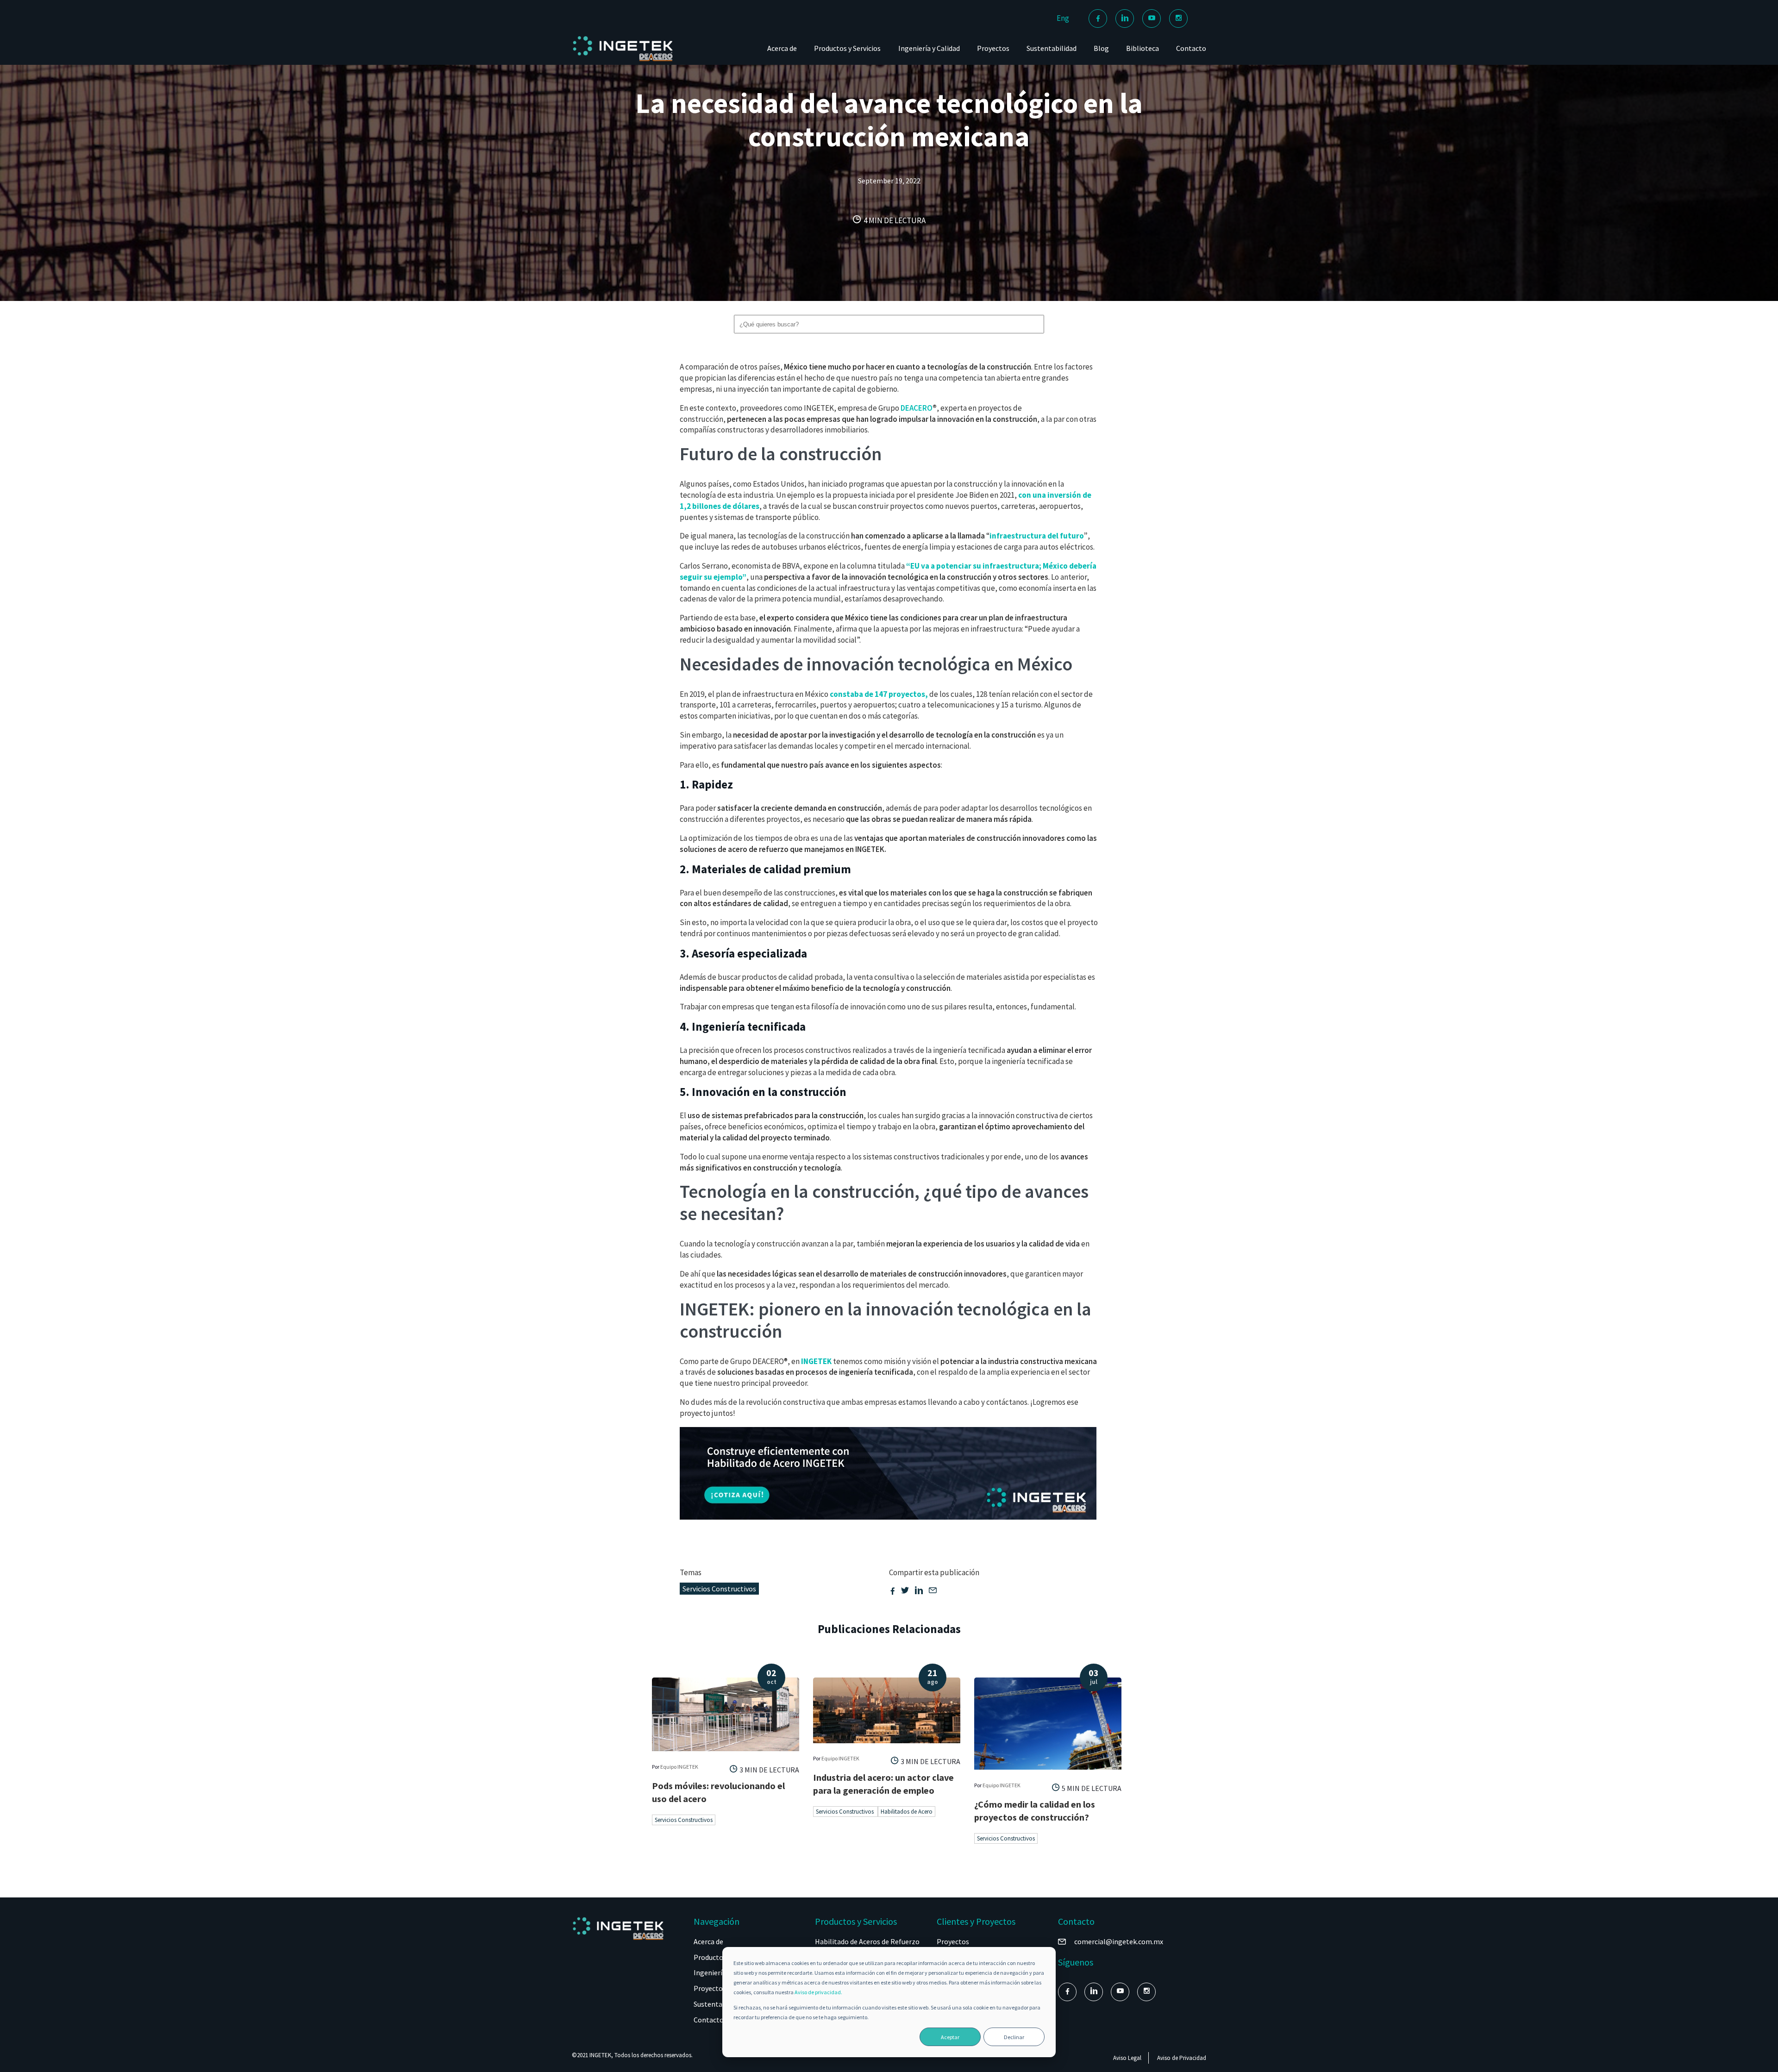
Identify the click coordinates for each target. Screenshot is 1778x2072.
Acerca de (782, 48)
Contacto (1191, 48)
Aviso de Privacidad (1182, 2058)
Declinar (1014, 2037)
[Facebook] (1098, 19)
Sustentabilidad (1052, 48)
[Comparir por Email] (933, 1591)
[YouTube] (1152, 19)
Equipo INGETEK (679, 1767)
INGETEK (816, 1361)
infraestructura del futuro (1037, 536)
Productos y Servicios (847, 48)
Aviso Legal (1127, 2058)
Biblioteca (1143, 48)
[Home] (623, 61)
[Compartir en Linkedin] (919, 1591)
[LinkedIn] (1125, 19)
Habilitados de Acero (907, 1812)
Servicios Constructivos (719, 1589)
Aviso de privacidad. (818, 1992)
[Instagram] (1178, 19)
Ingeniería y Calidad (929, 48)
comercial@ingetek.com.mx (1119, 1941)
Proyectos (993, 48)
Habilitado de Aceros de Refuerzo (867, 1941)
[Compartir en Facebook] (893, 1591)
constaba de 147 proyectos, (879, 694)
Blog (1101, 48)
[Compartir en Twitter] (905, 1591)
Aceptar (950, 2037)
